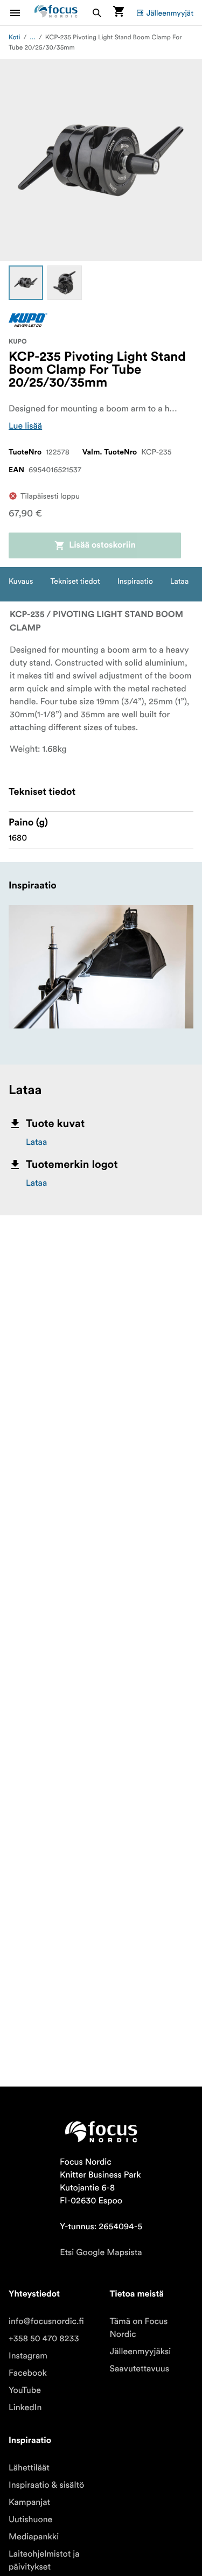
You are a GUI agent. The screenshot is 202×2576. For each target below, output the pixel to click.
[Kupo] (28, 320)
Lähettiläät (29, 2468)
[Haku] (97, 13)
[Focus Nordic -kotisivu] (56, 13)
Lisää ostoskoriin (102, 545)
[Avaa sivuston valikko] (22, 13)
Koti (14, 37)
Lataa (36, 1142)
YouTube (25, 2390)
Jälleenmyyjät (170, 13)
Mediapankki (34, 2537)
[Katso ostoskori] (119, 13)
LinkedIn (25, 2407)
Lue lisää (25, 426)
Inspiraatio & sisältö (46, 2485)
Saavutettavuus (140, 2369)
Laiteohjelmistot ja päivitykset (44, 2560)
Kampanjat (29, 2502)
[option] (26, 283)
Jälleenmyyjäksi (141, 2351)
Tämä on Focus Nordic (139, 2328)
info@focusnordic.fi (46, 2321)
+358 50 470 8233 (44, 2339)
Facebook (28, 2373)
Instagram (28, 2356)
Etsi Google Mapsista (101, 2252)
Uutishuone (30, 2519)
